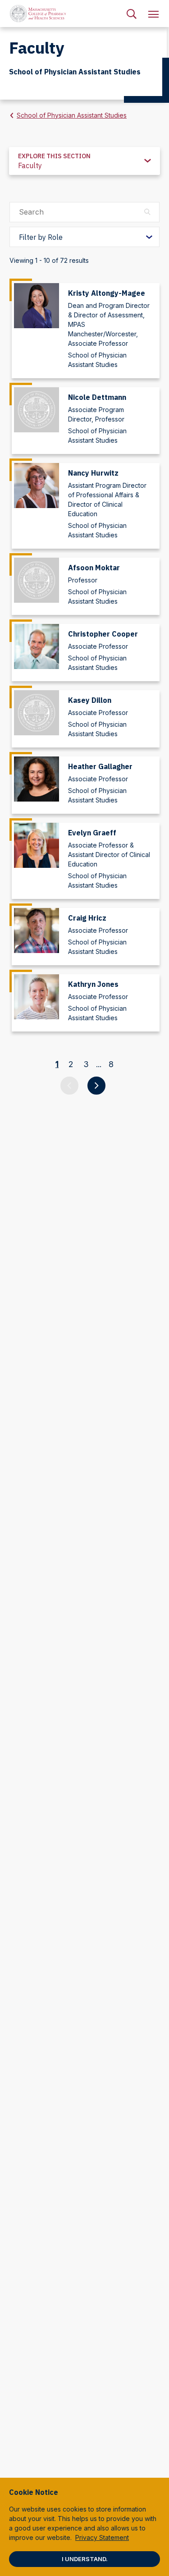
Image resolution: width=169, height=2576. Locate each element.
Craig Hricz (87, 918)
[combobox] (84, 161)
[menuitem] (132, 14)
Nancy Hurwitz (93, 473)
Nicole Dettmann (97, 397)
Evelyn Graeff (92, 833)
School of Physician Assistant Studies (72, 115)
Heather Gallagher (100, 766)
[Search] (132, 14)
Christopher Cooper (103, 634)
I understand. (85, 2559)
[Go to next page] (96, 1086)
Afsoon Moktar (94, 568)
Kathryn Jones (93, 984)
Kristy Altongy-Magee (107, 293)
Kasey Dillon (90, 700)
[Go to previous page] (69, 1086)
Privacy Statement (102, 2537)
